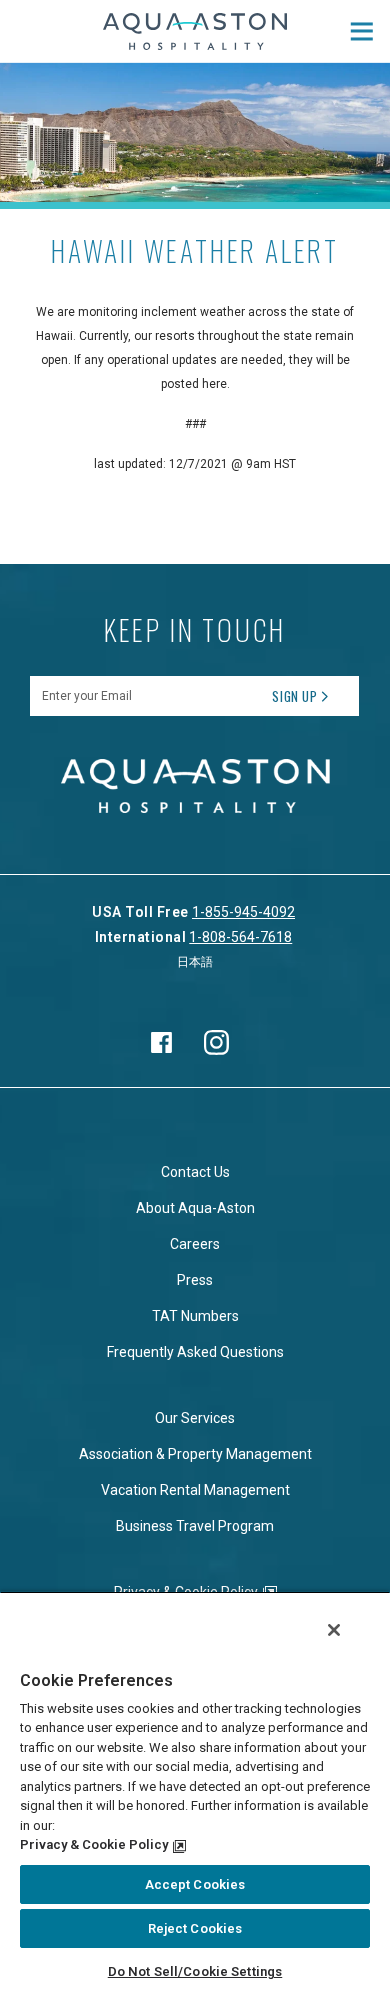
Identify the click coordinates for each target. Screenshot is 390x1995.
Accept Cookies (195, 1884)
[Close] (334, 1630)
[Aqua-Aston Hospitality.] (195, 31)
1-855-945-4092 (243, 912)
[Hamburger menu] (362, 31)
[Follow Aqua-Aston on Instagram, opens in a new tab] (217, 1042)
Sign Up (295, 696)
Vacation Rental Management (195, 1490)
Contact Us (195, 1172)
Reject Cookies (195, 1928)
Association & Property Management (195, 1454)
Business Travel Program (195, 1526)
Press (195, 1280)
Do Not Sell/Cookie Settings (195, 1971)
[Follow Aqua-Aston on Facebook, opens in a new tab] (162, 1042)
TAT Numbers (195, 1316)
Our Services (195, 1418)
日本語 (195, 962)
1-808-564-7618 (240, 937)
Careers (195, 1244)
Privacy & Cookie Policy (94, 1844)
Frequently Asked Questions (195, 1352)
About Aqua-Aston (195, 1208)
